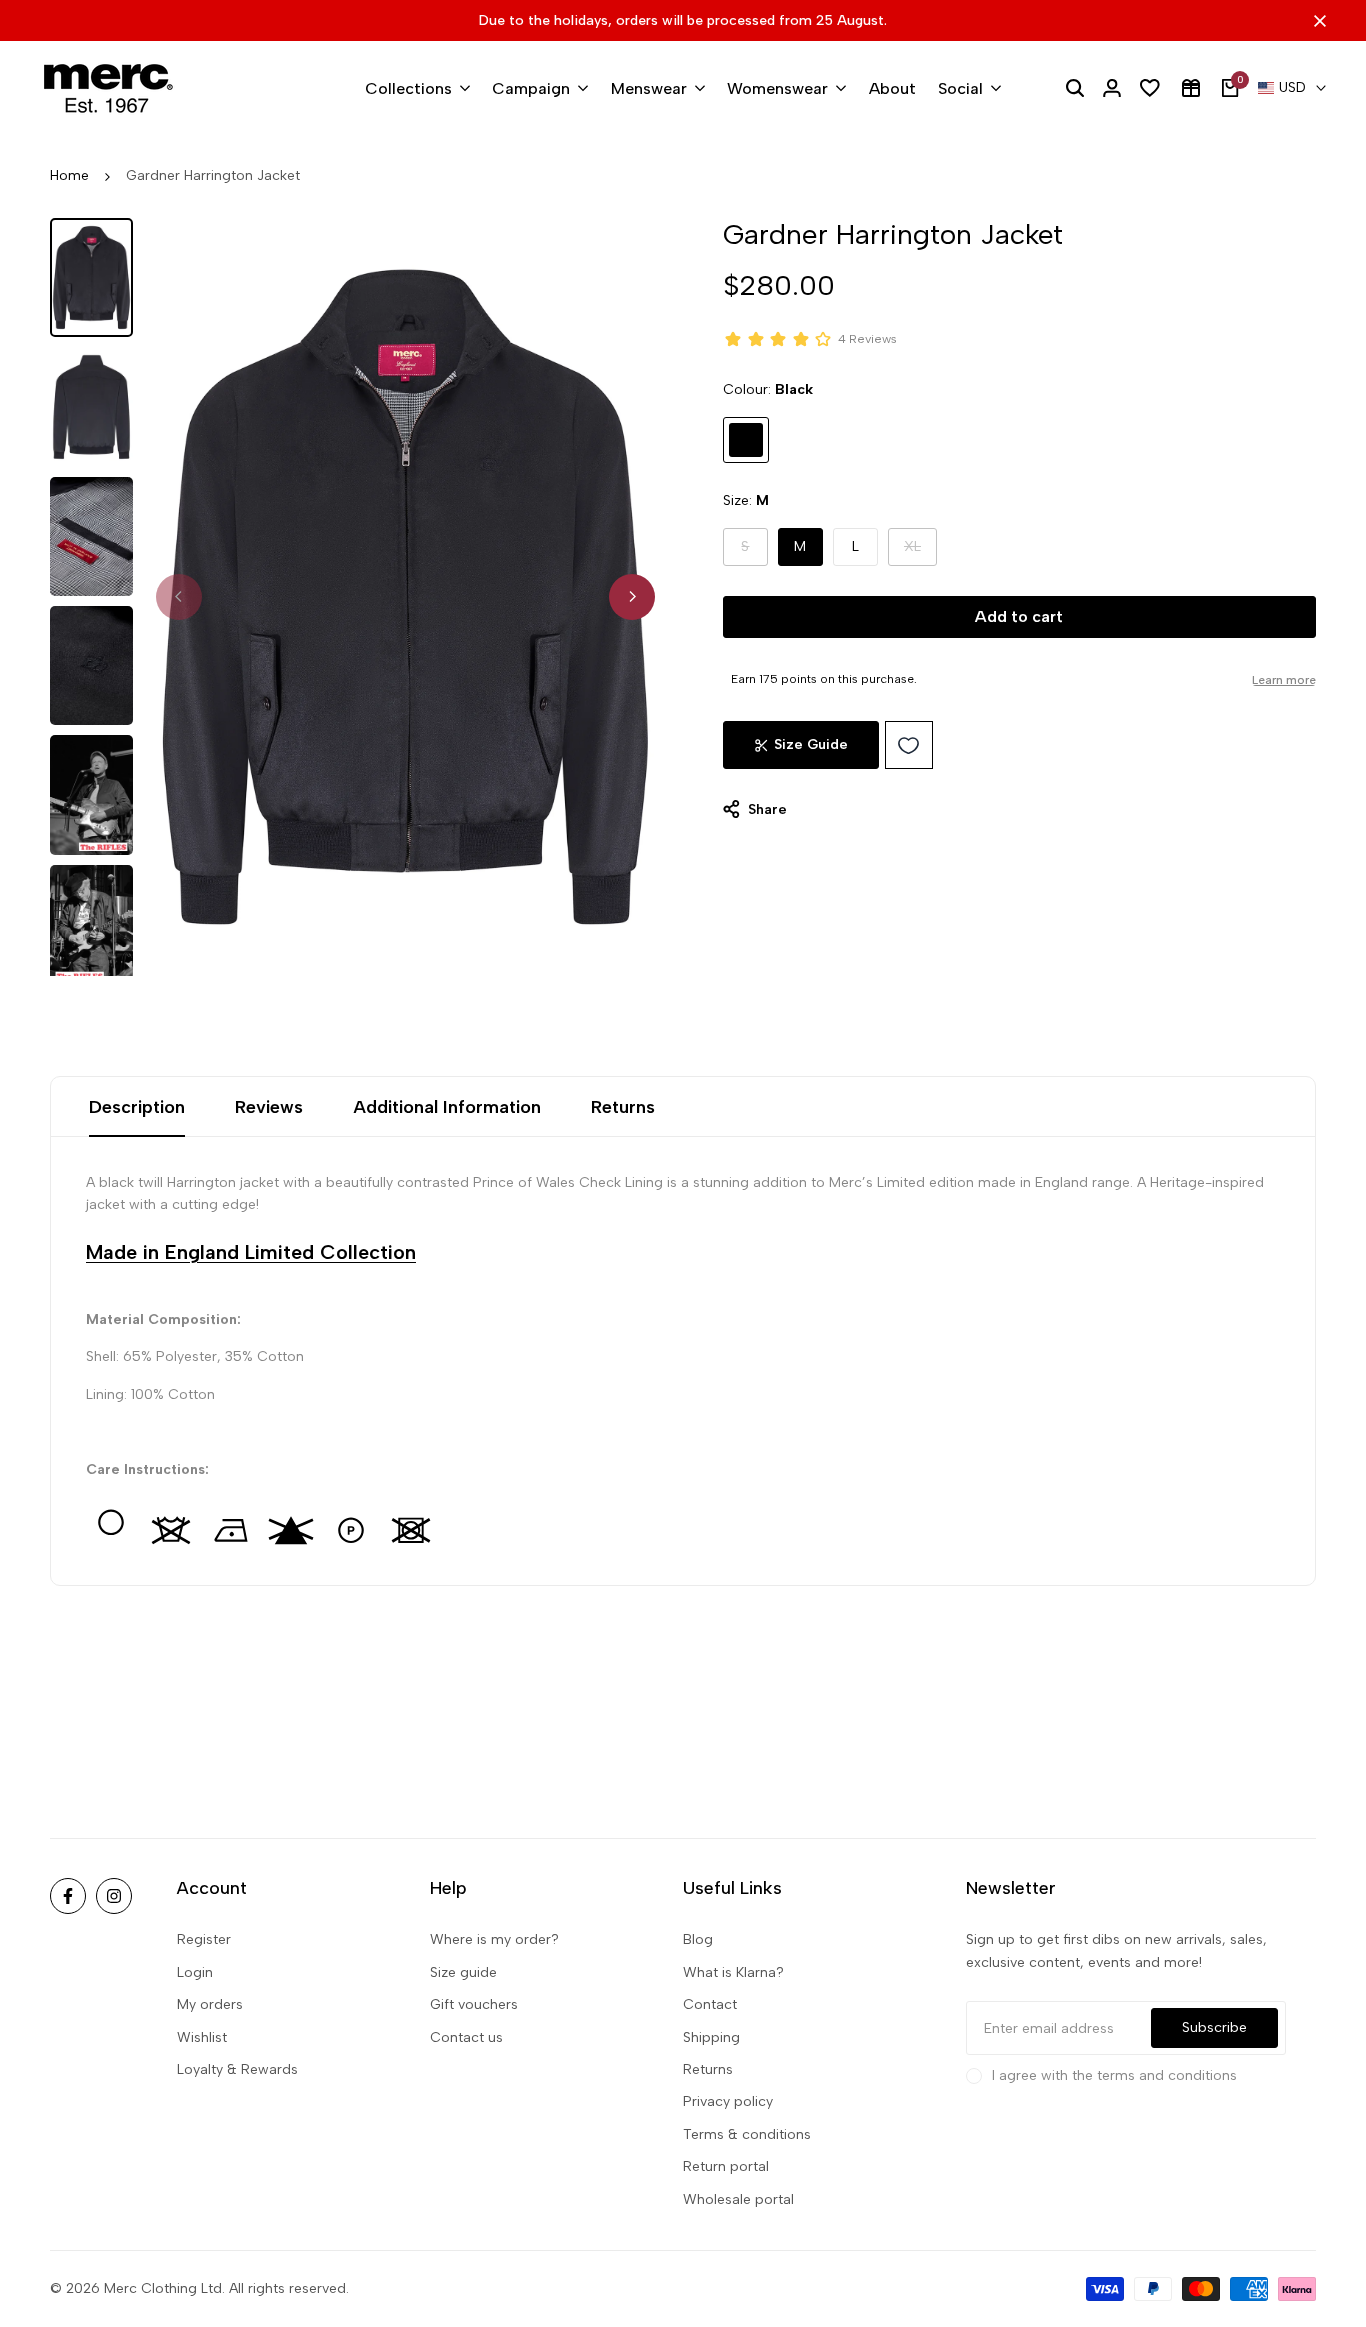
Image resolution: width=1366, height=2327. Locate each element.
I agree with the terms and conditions (1114, 2075)
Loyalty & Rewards (237, 2069)
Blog (698, 1939)
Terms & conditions (747, 2134)
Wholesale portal (738, 2199)
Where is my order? (494, 1939)
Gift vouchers (474, 2004)
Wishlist (202, 2037)
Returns (623, 1107)
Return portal (726, 2166)
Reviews (269, 1107)
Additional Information (447, 1107)
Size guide (463, 1972)
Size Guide (811, 744)
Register (204, 1939)
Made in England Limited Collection (251, 1252)
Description (137, 1107)
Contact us (466, 2037)
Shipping (711, 2037)
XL (920, 551)
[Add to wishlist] (909, 745)
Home (69, 175)
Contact (710, 2004)
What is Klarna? (733, 1972)
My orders (210, 2004)
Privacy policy (728, 2101)
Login (195, 1972)
